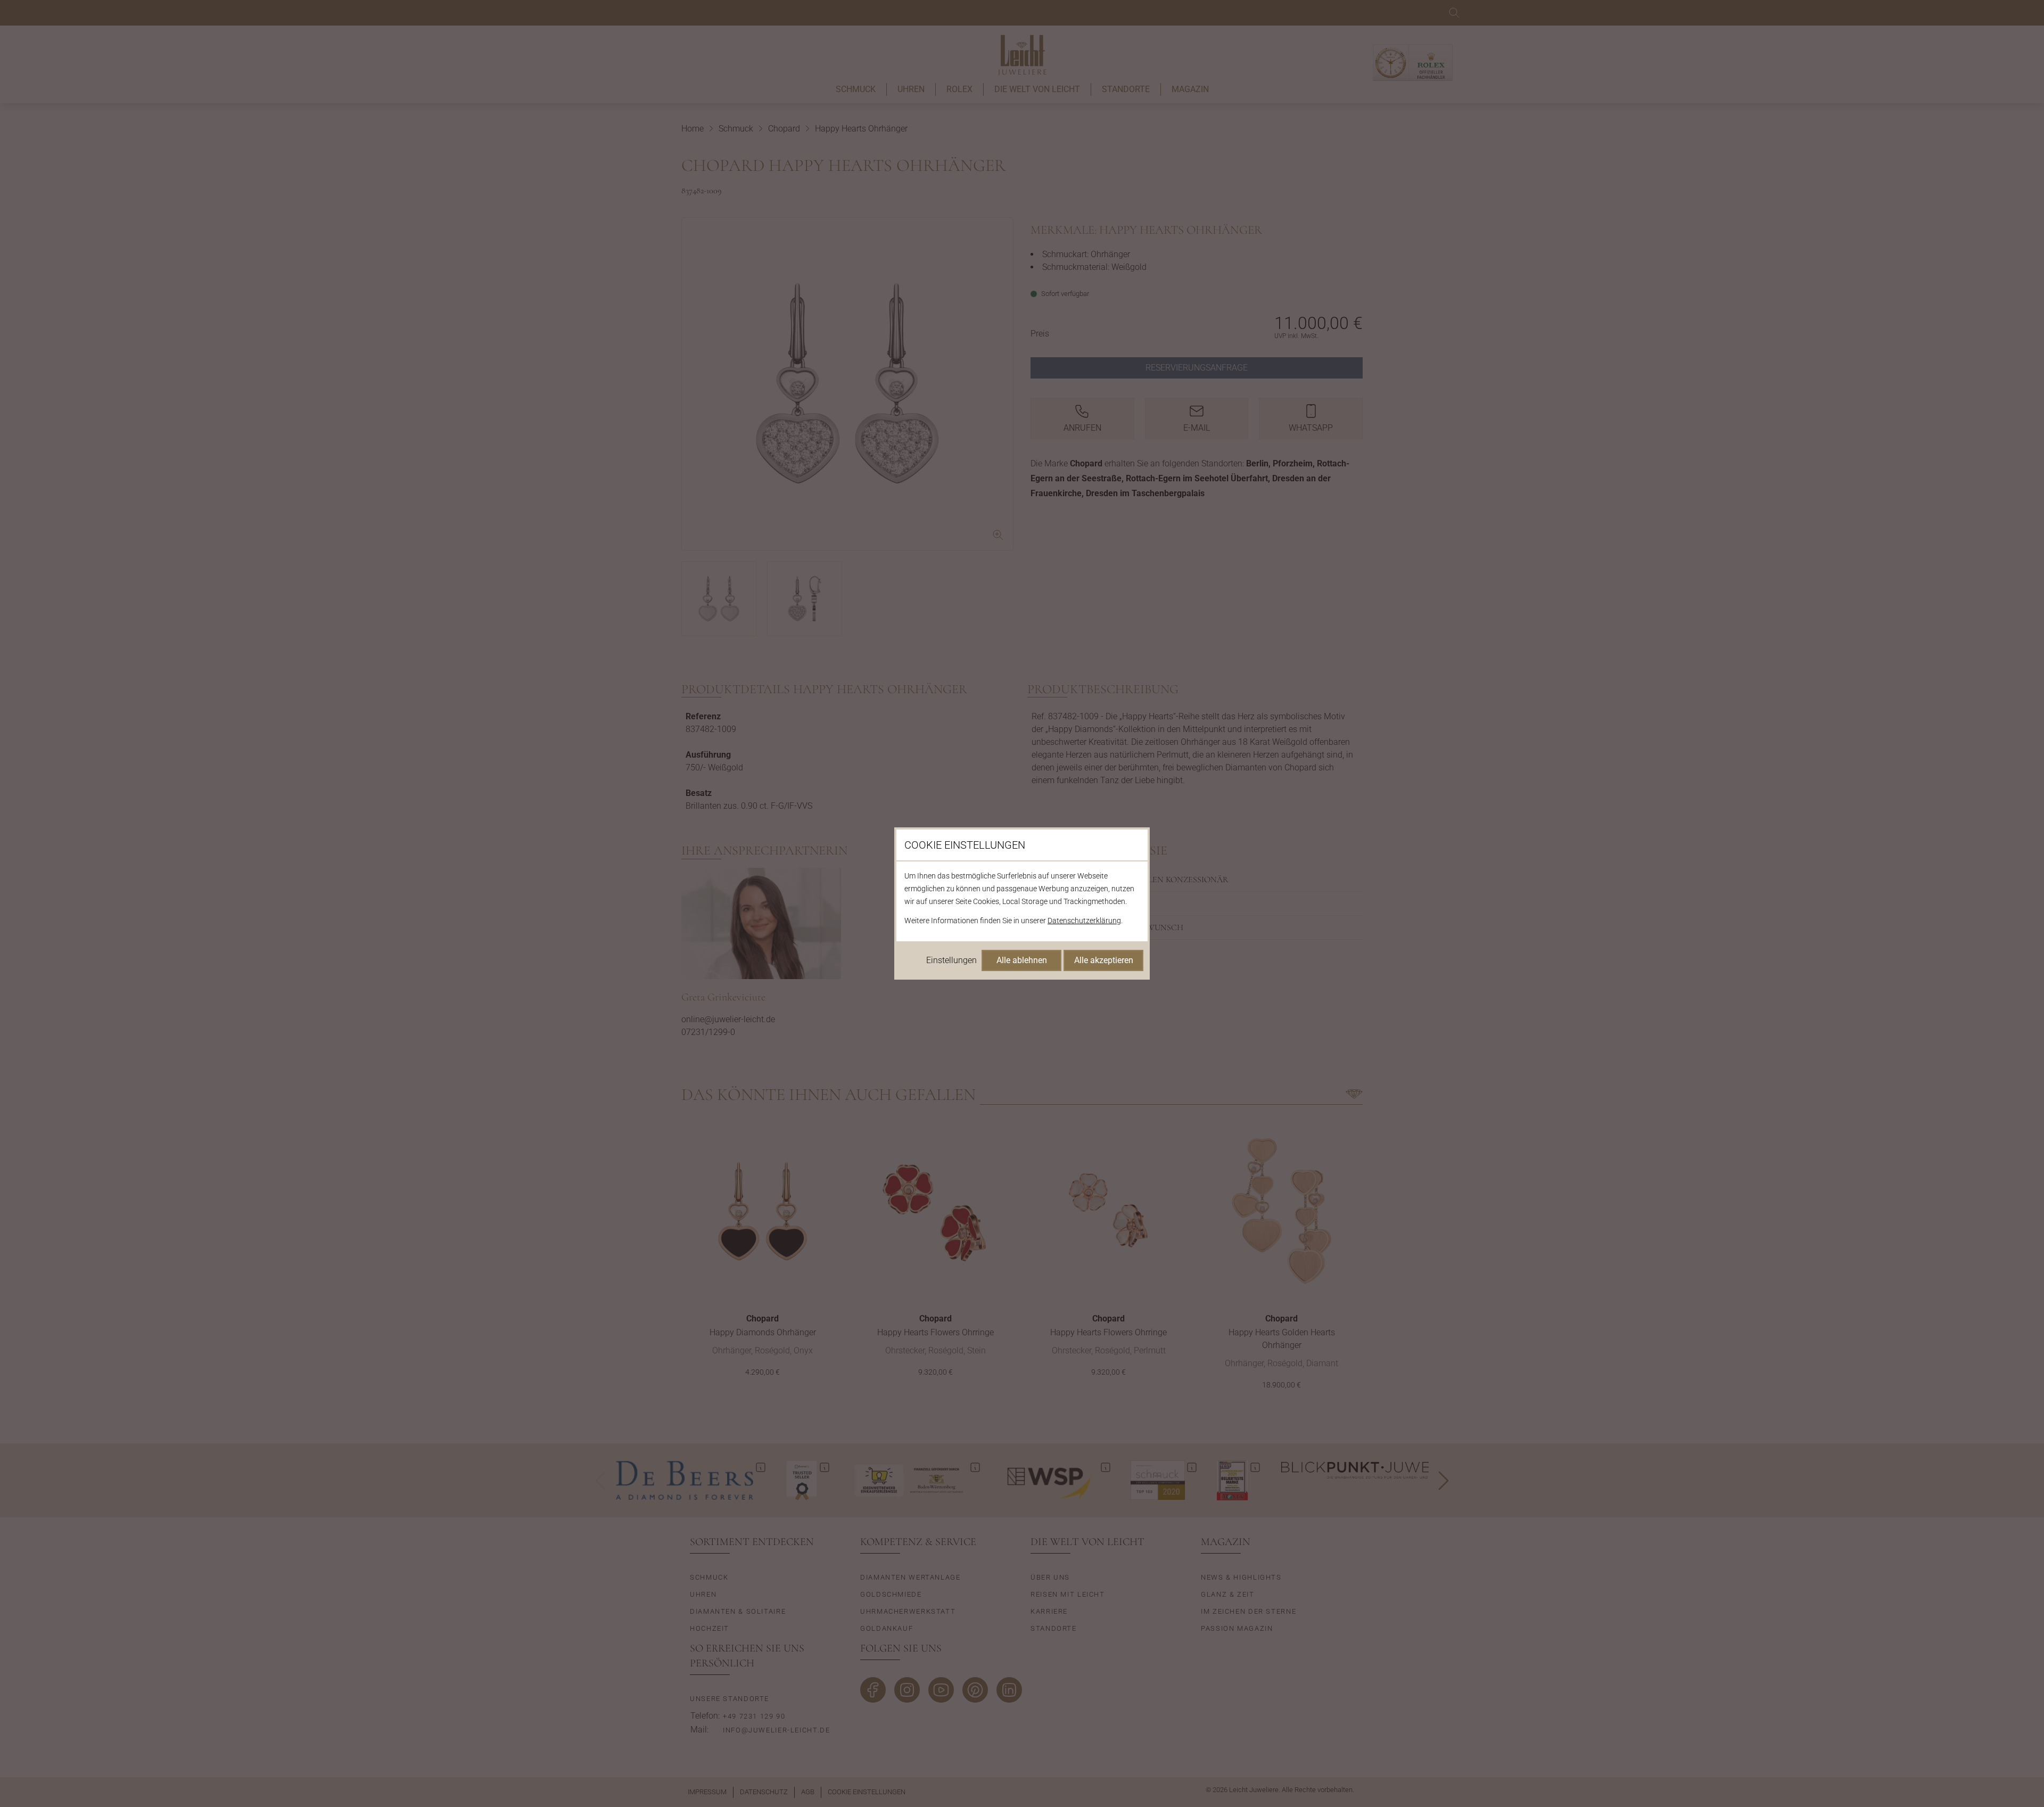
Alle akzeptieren (1104, 960)
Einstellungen (951, 960)
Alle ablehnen (1022, 960)
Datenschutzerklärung (1084, 921)
